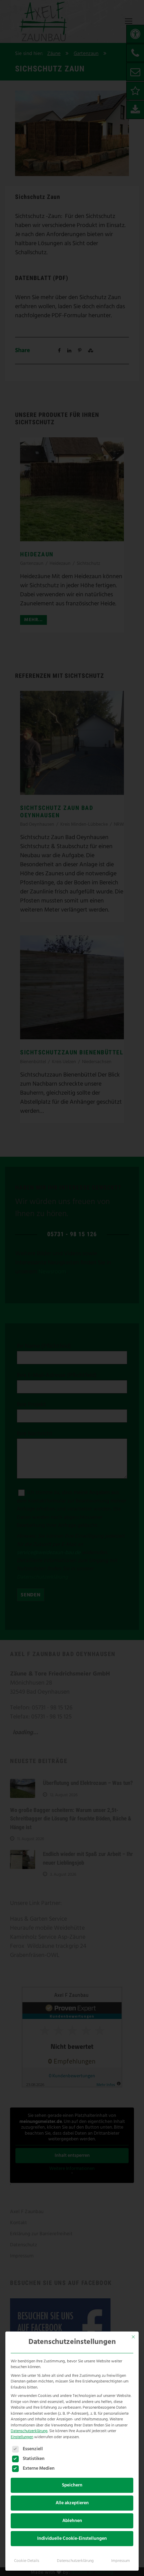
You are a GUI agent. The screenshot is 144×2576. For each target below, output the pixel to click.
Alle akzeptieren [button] (72, 2503)
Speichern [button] (72, 2485)
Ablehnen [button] (72, 2521)
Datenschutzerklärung (29, 2431)
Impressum (121, 2561)
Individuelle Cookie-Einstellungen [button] (72, 2539)
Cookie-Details (27, 2561)
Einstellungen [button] (22, 2437)
